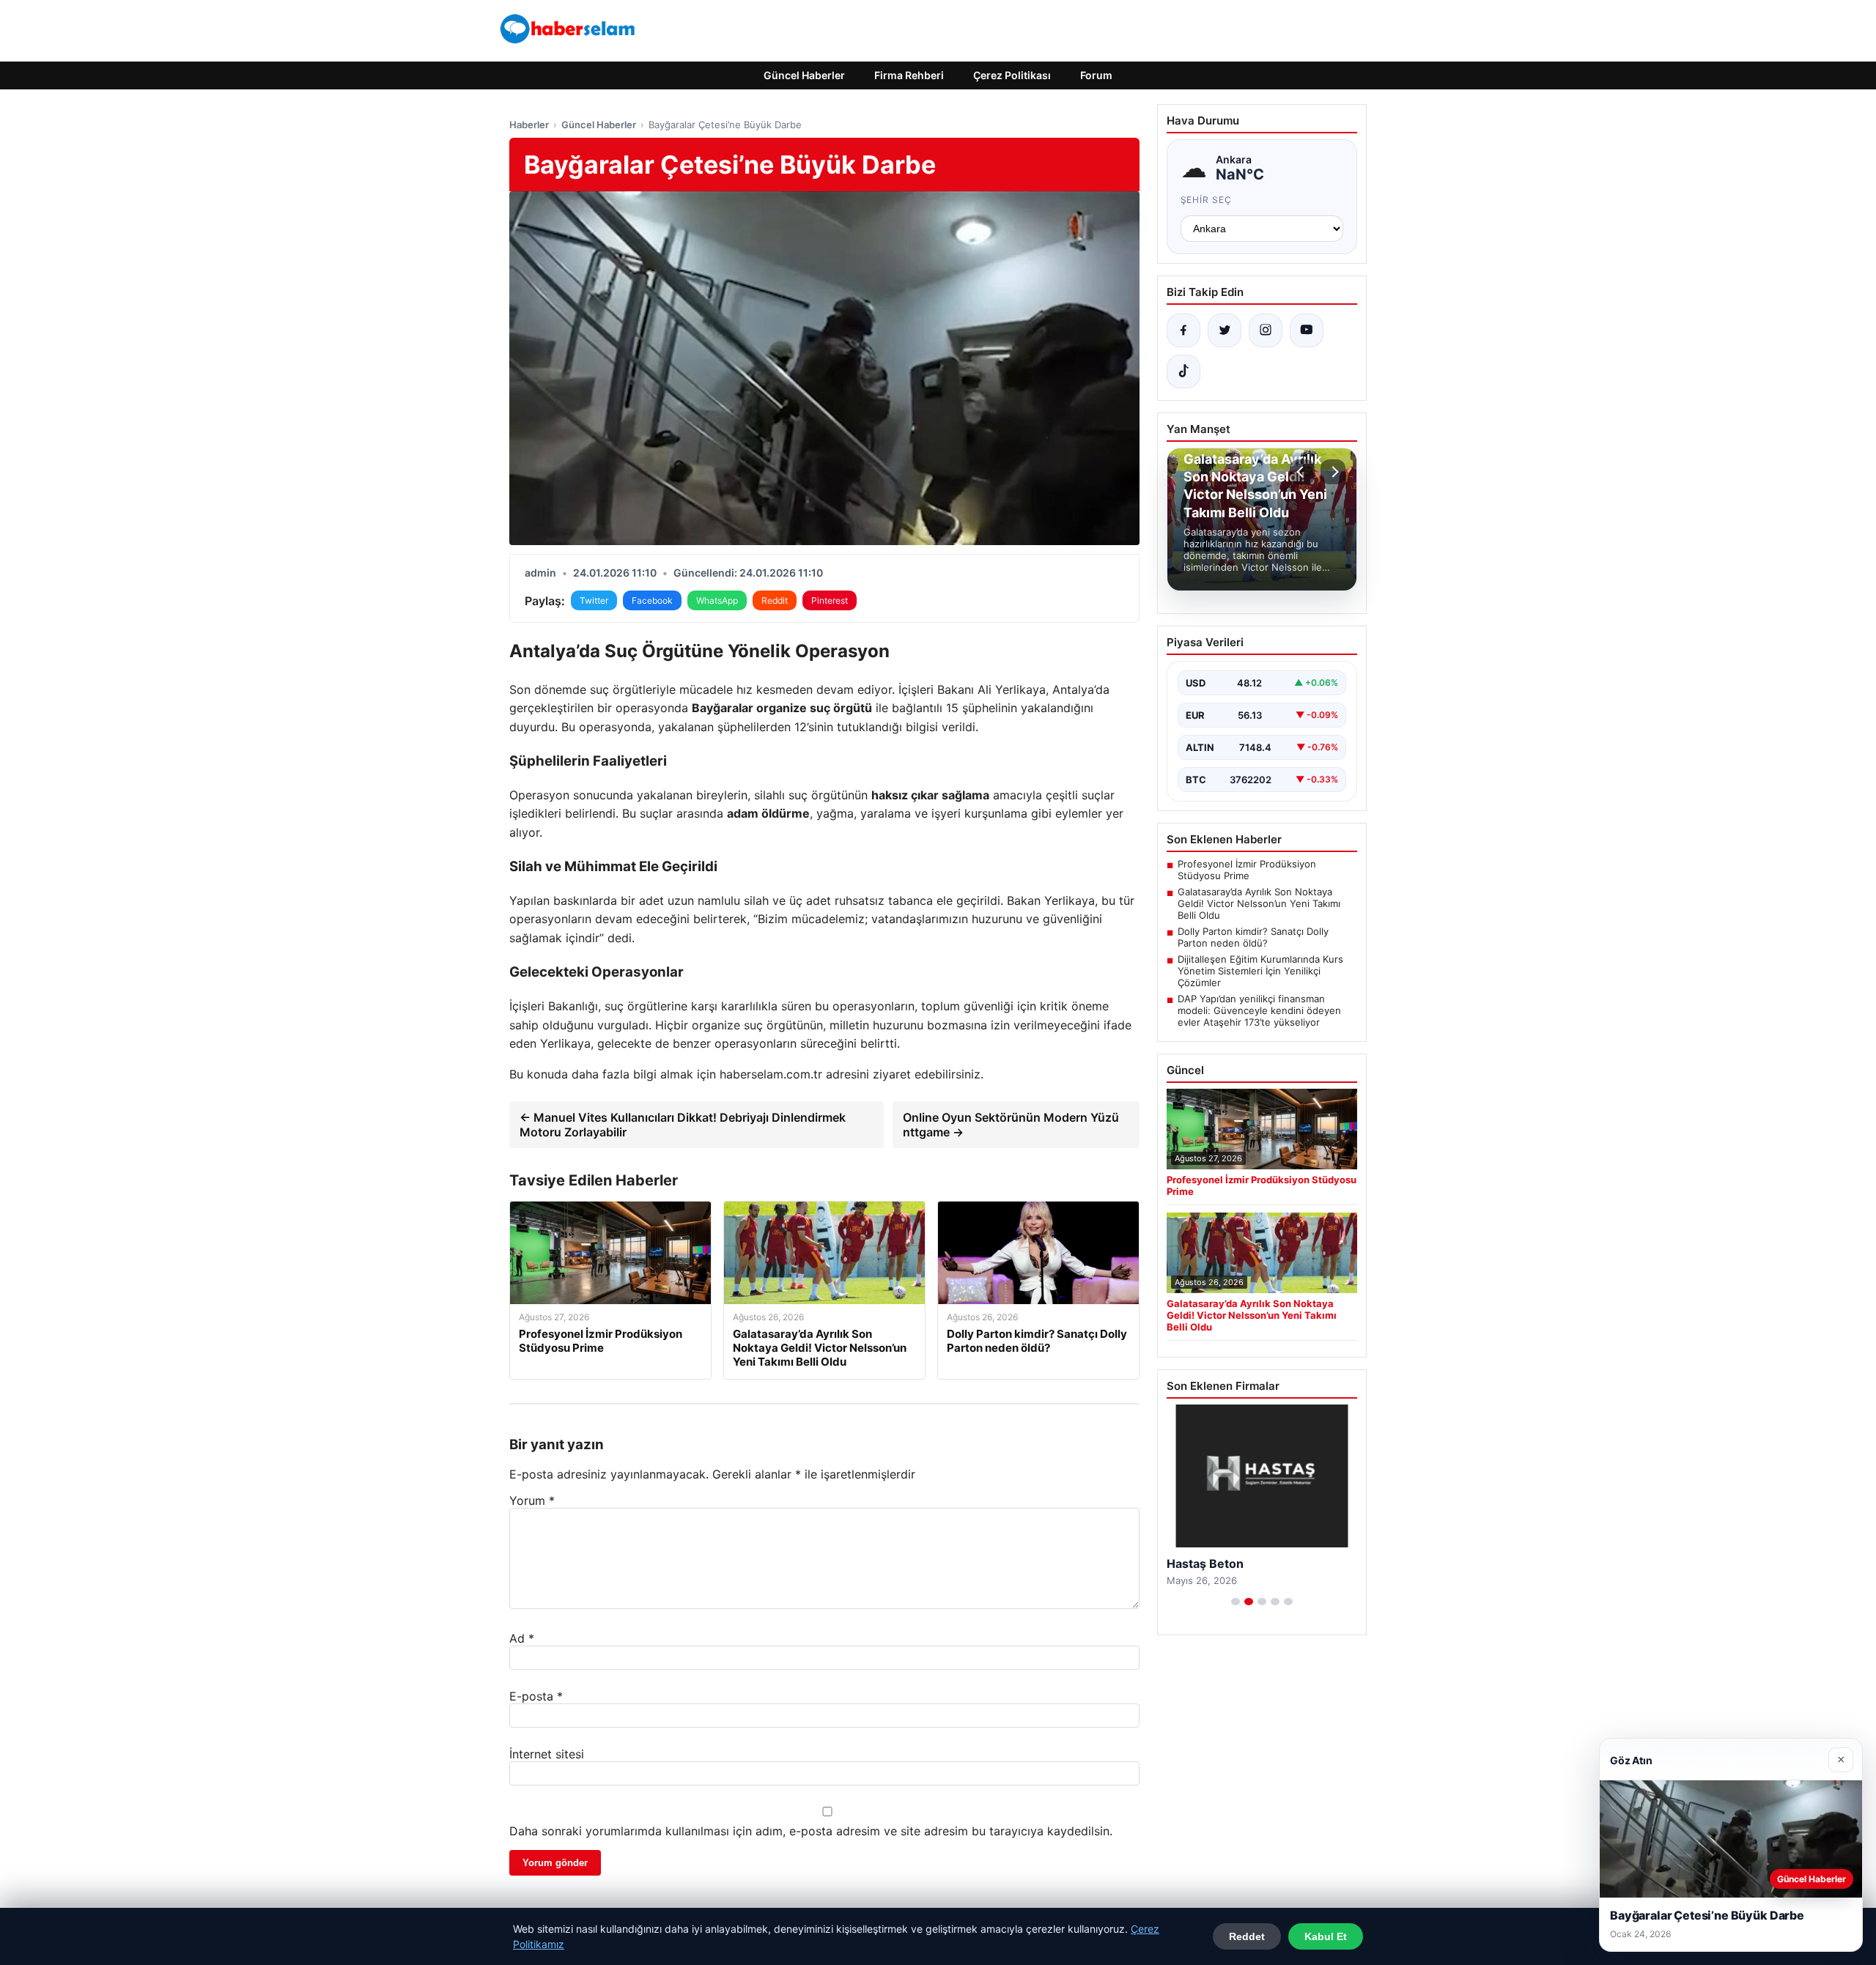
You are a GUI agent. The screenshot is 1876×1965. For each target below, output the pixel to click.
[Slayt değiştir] (1236, 1602)
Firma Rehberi (909, 75)
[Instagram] (1266, 330)
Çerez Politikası (1012, 75)
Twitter (594, 600)
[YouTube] (1307, 330)
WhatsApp (717, 600)
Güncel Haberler (804, 75)
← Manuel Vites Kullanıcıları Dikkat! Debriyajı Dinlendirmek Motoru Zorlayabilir (683, 1125)
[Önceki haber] (1302, 472)
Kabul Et (1326, 1936)
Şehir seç (1207, 200)
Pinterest (830, 600)
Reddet (1247, 1936)
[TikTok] (1183, 371)
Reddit (775, 600)
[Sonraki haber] (1333, 472)
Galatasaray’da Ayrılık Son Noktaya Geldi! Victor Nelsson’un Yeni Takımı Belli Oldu (1259, 903)
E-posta (536, 1696)
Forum (1096, 75)
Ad (522, 1638)
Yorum (532, 1500)
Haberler (529, 125)
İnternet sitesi (547, 1754)
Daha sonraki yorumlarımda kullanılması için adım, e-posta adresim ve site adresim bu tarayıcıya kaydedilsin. (811, 1831)
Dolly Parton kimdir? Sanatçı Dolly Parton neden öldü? (1253, 937)
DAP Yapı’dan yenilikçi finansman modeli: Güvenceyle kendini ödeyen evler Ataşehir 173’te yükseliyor (1259, 1010)
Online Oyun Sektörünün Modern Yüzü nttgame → (1011, 1125)
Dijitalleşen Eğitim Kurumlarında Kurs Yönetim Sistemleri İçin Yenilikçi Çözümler (1260, 971)
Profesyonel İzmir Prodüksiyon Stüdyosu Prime (1247, 870)
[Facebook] (1183, 330)
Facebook (652, 600)
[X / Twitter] (1225, 330)
